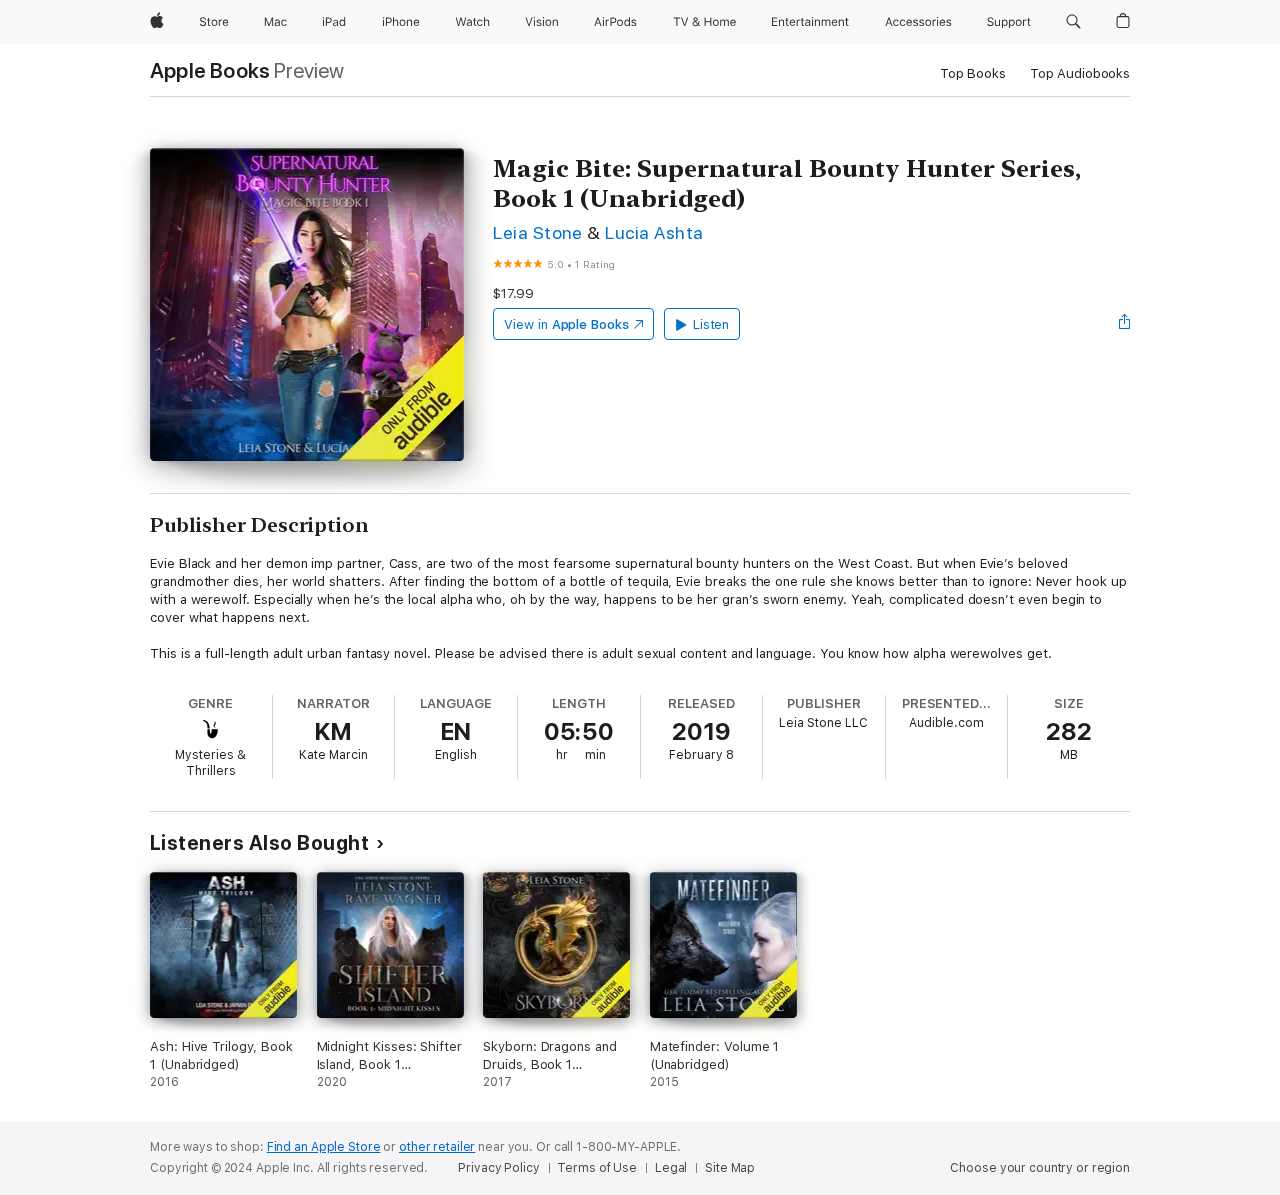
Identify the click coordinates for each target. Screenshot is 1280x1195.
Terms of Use (597, 1168)
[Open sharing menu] (1125, 324)
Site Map (730, 1168)
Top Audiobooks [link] (1080, 73)
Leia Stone (538, 232)
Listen (711, 324)
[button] (1073, 22)
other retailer (437, 1147)
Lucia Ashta (654, 232)
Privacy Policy (498, 1168)
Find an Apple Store (324, 1147)
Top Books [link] (973, 73)
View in (566, 324)
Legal (671, 1168)
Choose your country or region (1040, 1168)
